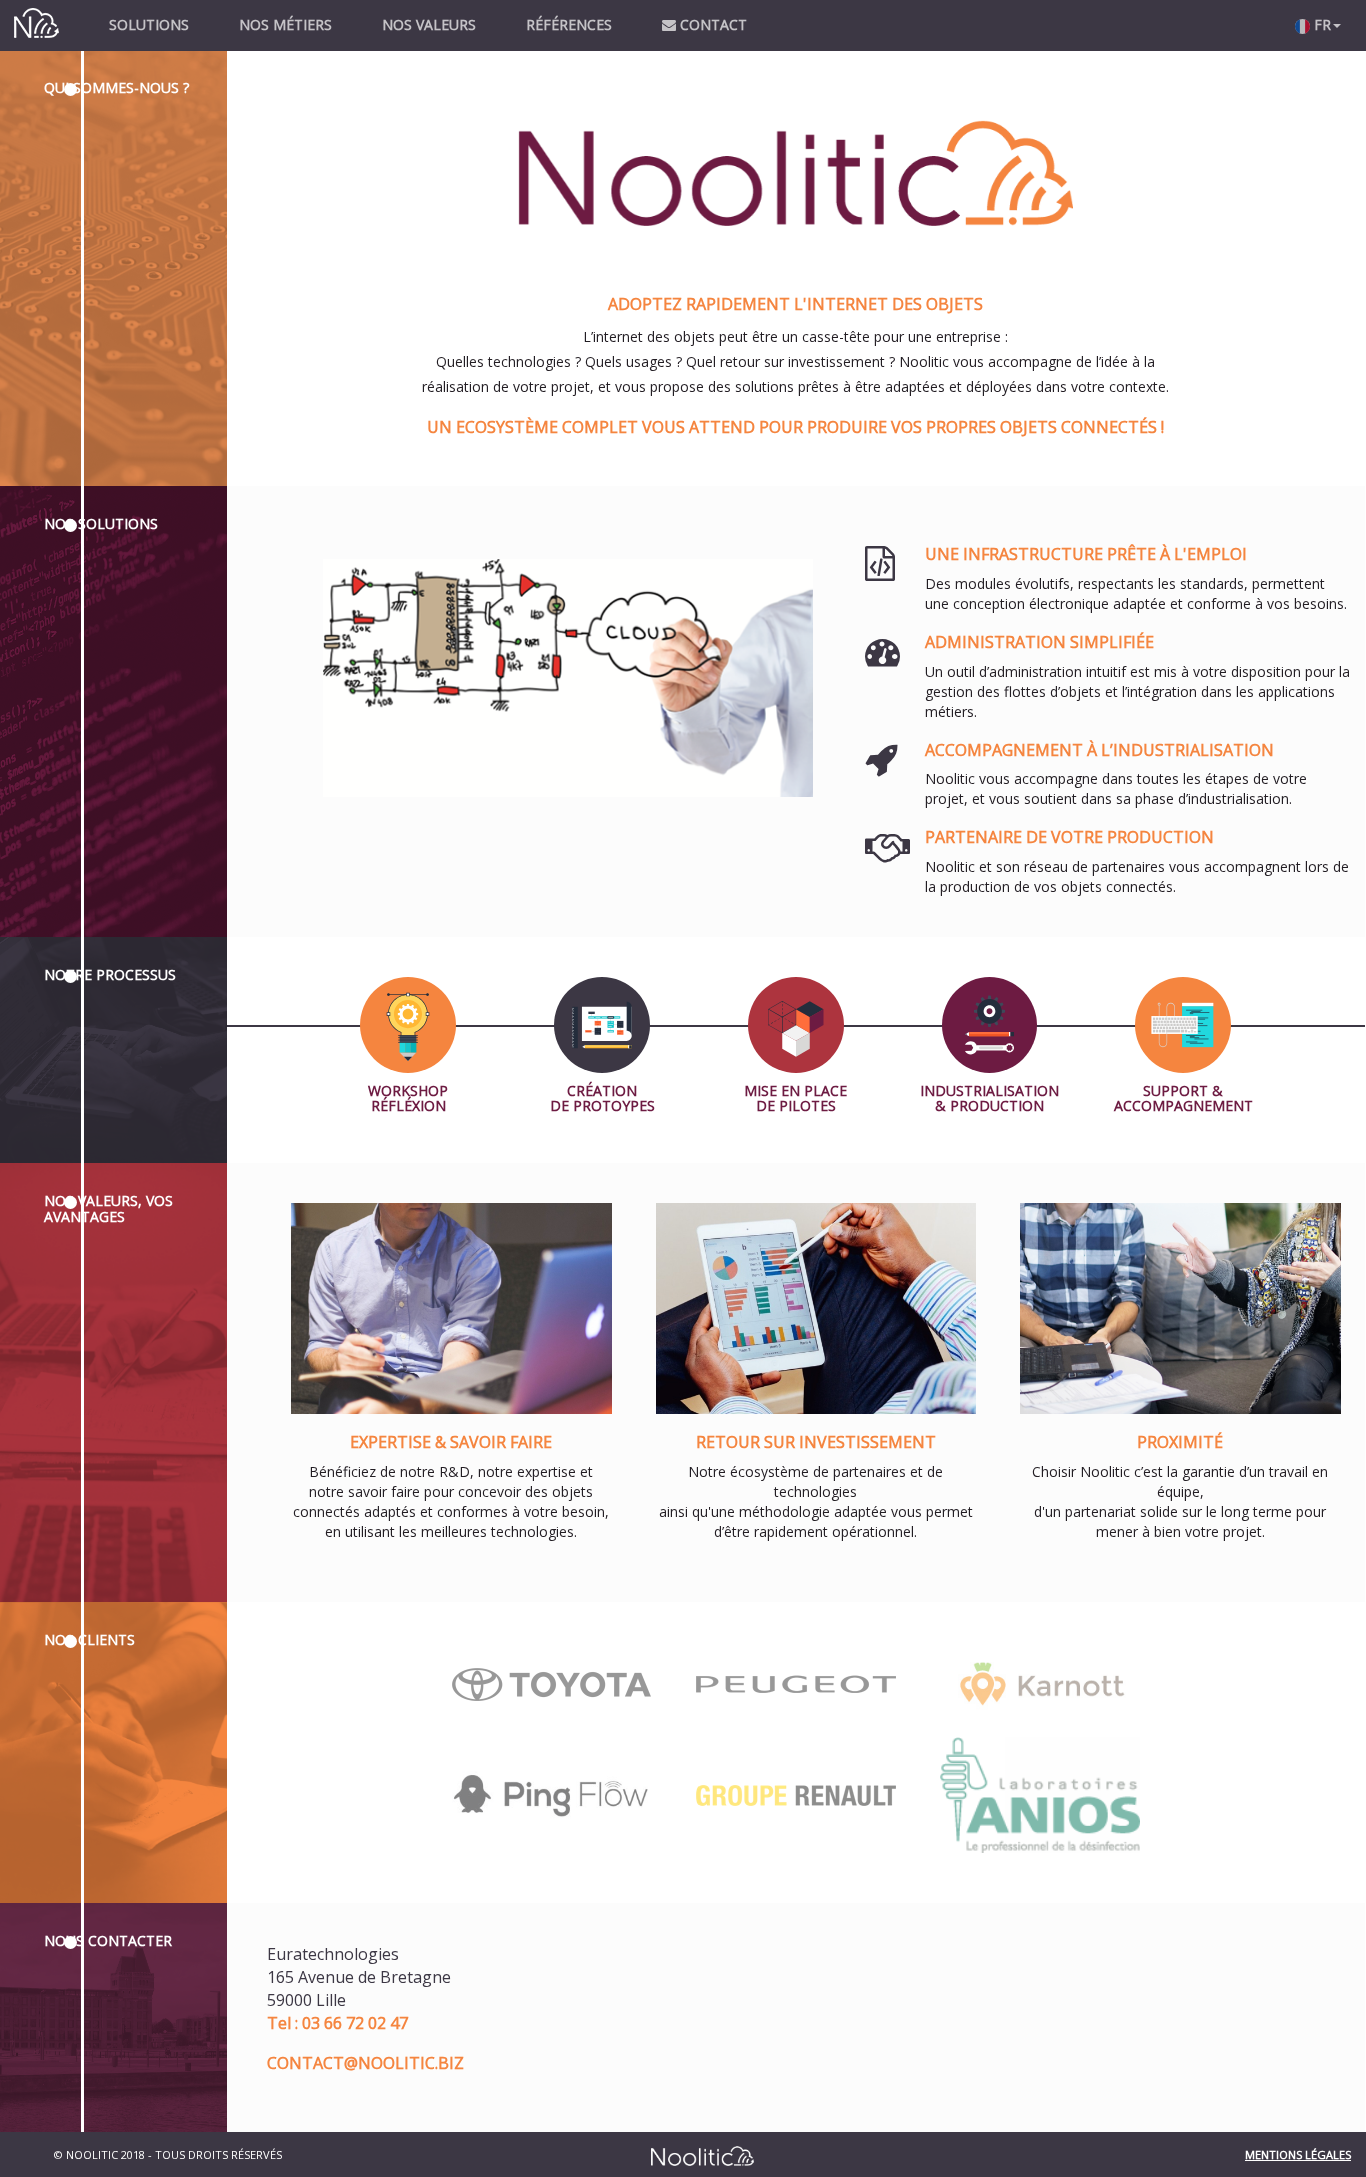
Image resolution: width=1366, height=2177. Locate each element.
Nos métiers (285, 24)
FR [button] (1320, 24)
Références (569, 24)
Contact (711, 24)
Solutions (149, 24)
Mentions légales (1298, 2154)
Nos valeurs (429, 24)
